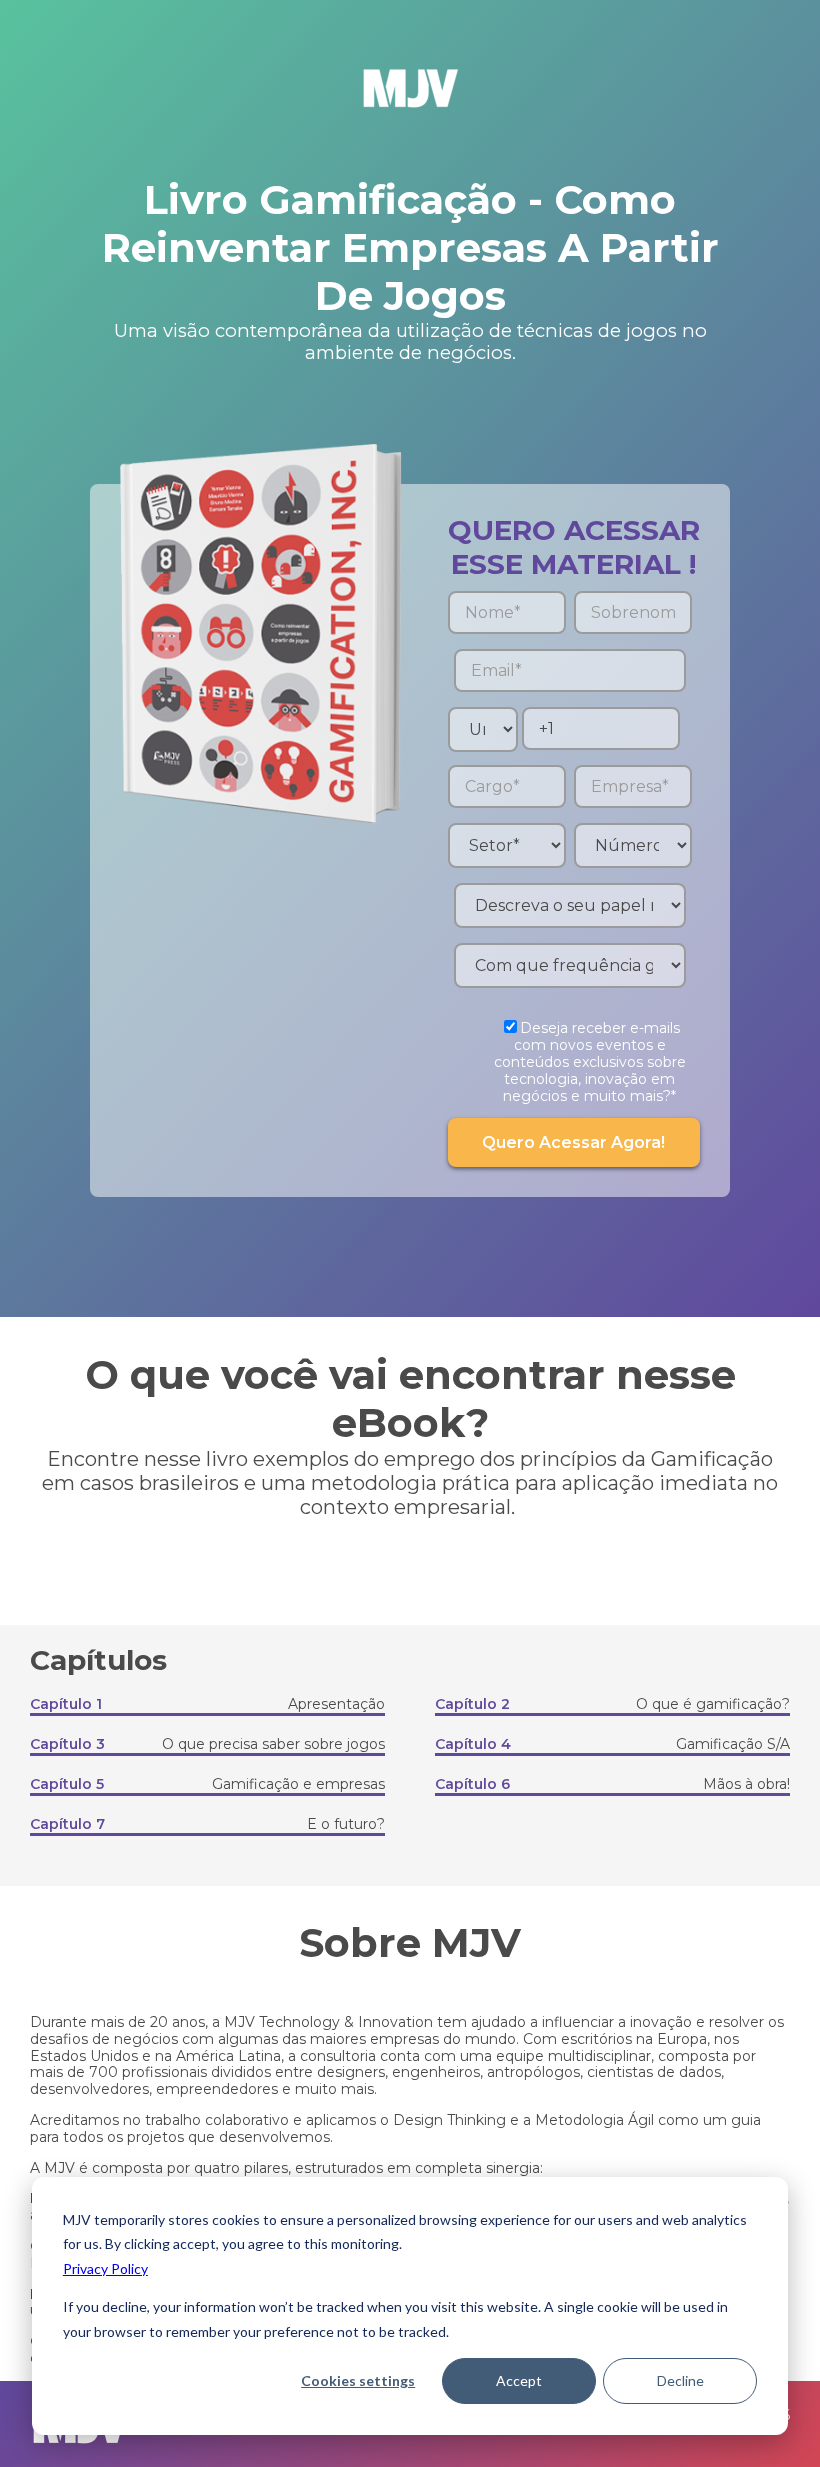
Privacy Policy (105, 2268)
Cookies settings (358, 2380)
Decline (680, 2380)
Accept (519, 2380)
